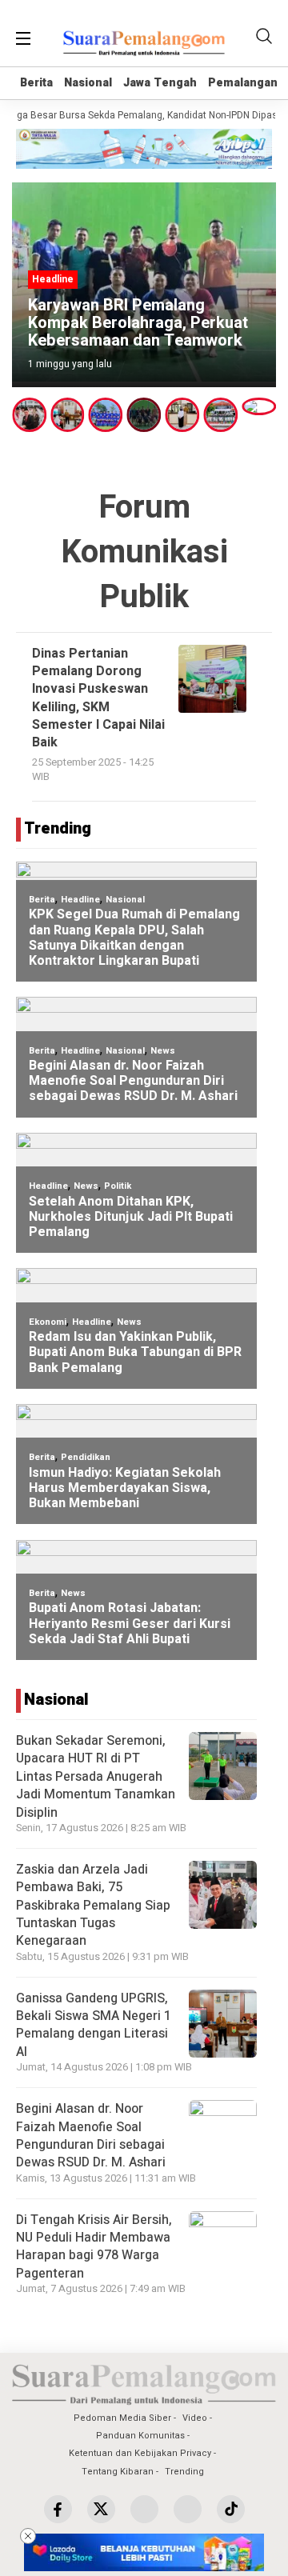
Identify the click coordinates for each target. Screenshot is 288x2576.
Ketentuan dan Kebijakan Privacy (140, 2453)
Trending (184, 2472)
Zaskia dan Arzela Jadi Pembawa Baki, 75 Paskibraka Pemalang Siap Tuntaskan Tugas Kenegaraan (93, 1906)
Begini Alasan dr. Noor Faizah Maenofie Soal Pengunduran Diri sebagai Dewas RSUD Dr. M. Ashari (91, 2136)
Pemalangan (243, 83)
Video (195, 2418)
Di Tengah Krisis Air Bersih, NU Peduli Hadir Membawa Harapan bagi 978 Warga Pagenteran (94, 2247)
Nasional (88, 83)
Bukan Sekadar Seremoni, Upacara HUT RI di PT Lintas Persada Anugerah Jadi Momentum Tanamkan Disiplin (96, 1777)
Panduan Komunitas (140, 2436)
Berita (36, 83)
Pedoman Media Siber (122, 2418)
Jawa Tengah (160, 83)
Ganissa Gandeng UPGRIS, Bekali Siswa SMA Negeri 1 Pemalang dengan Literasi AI (94, 2025)
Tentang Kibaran (118, 2472)
